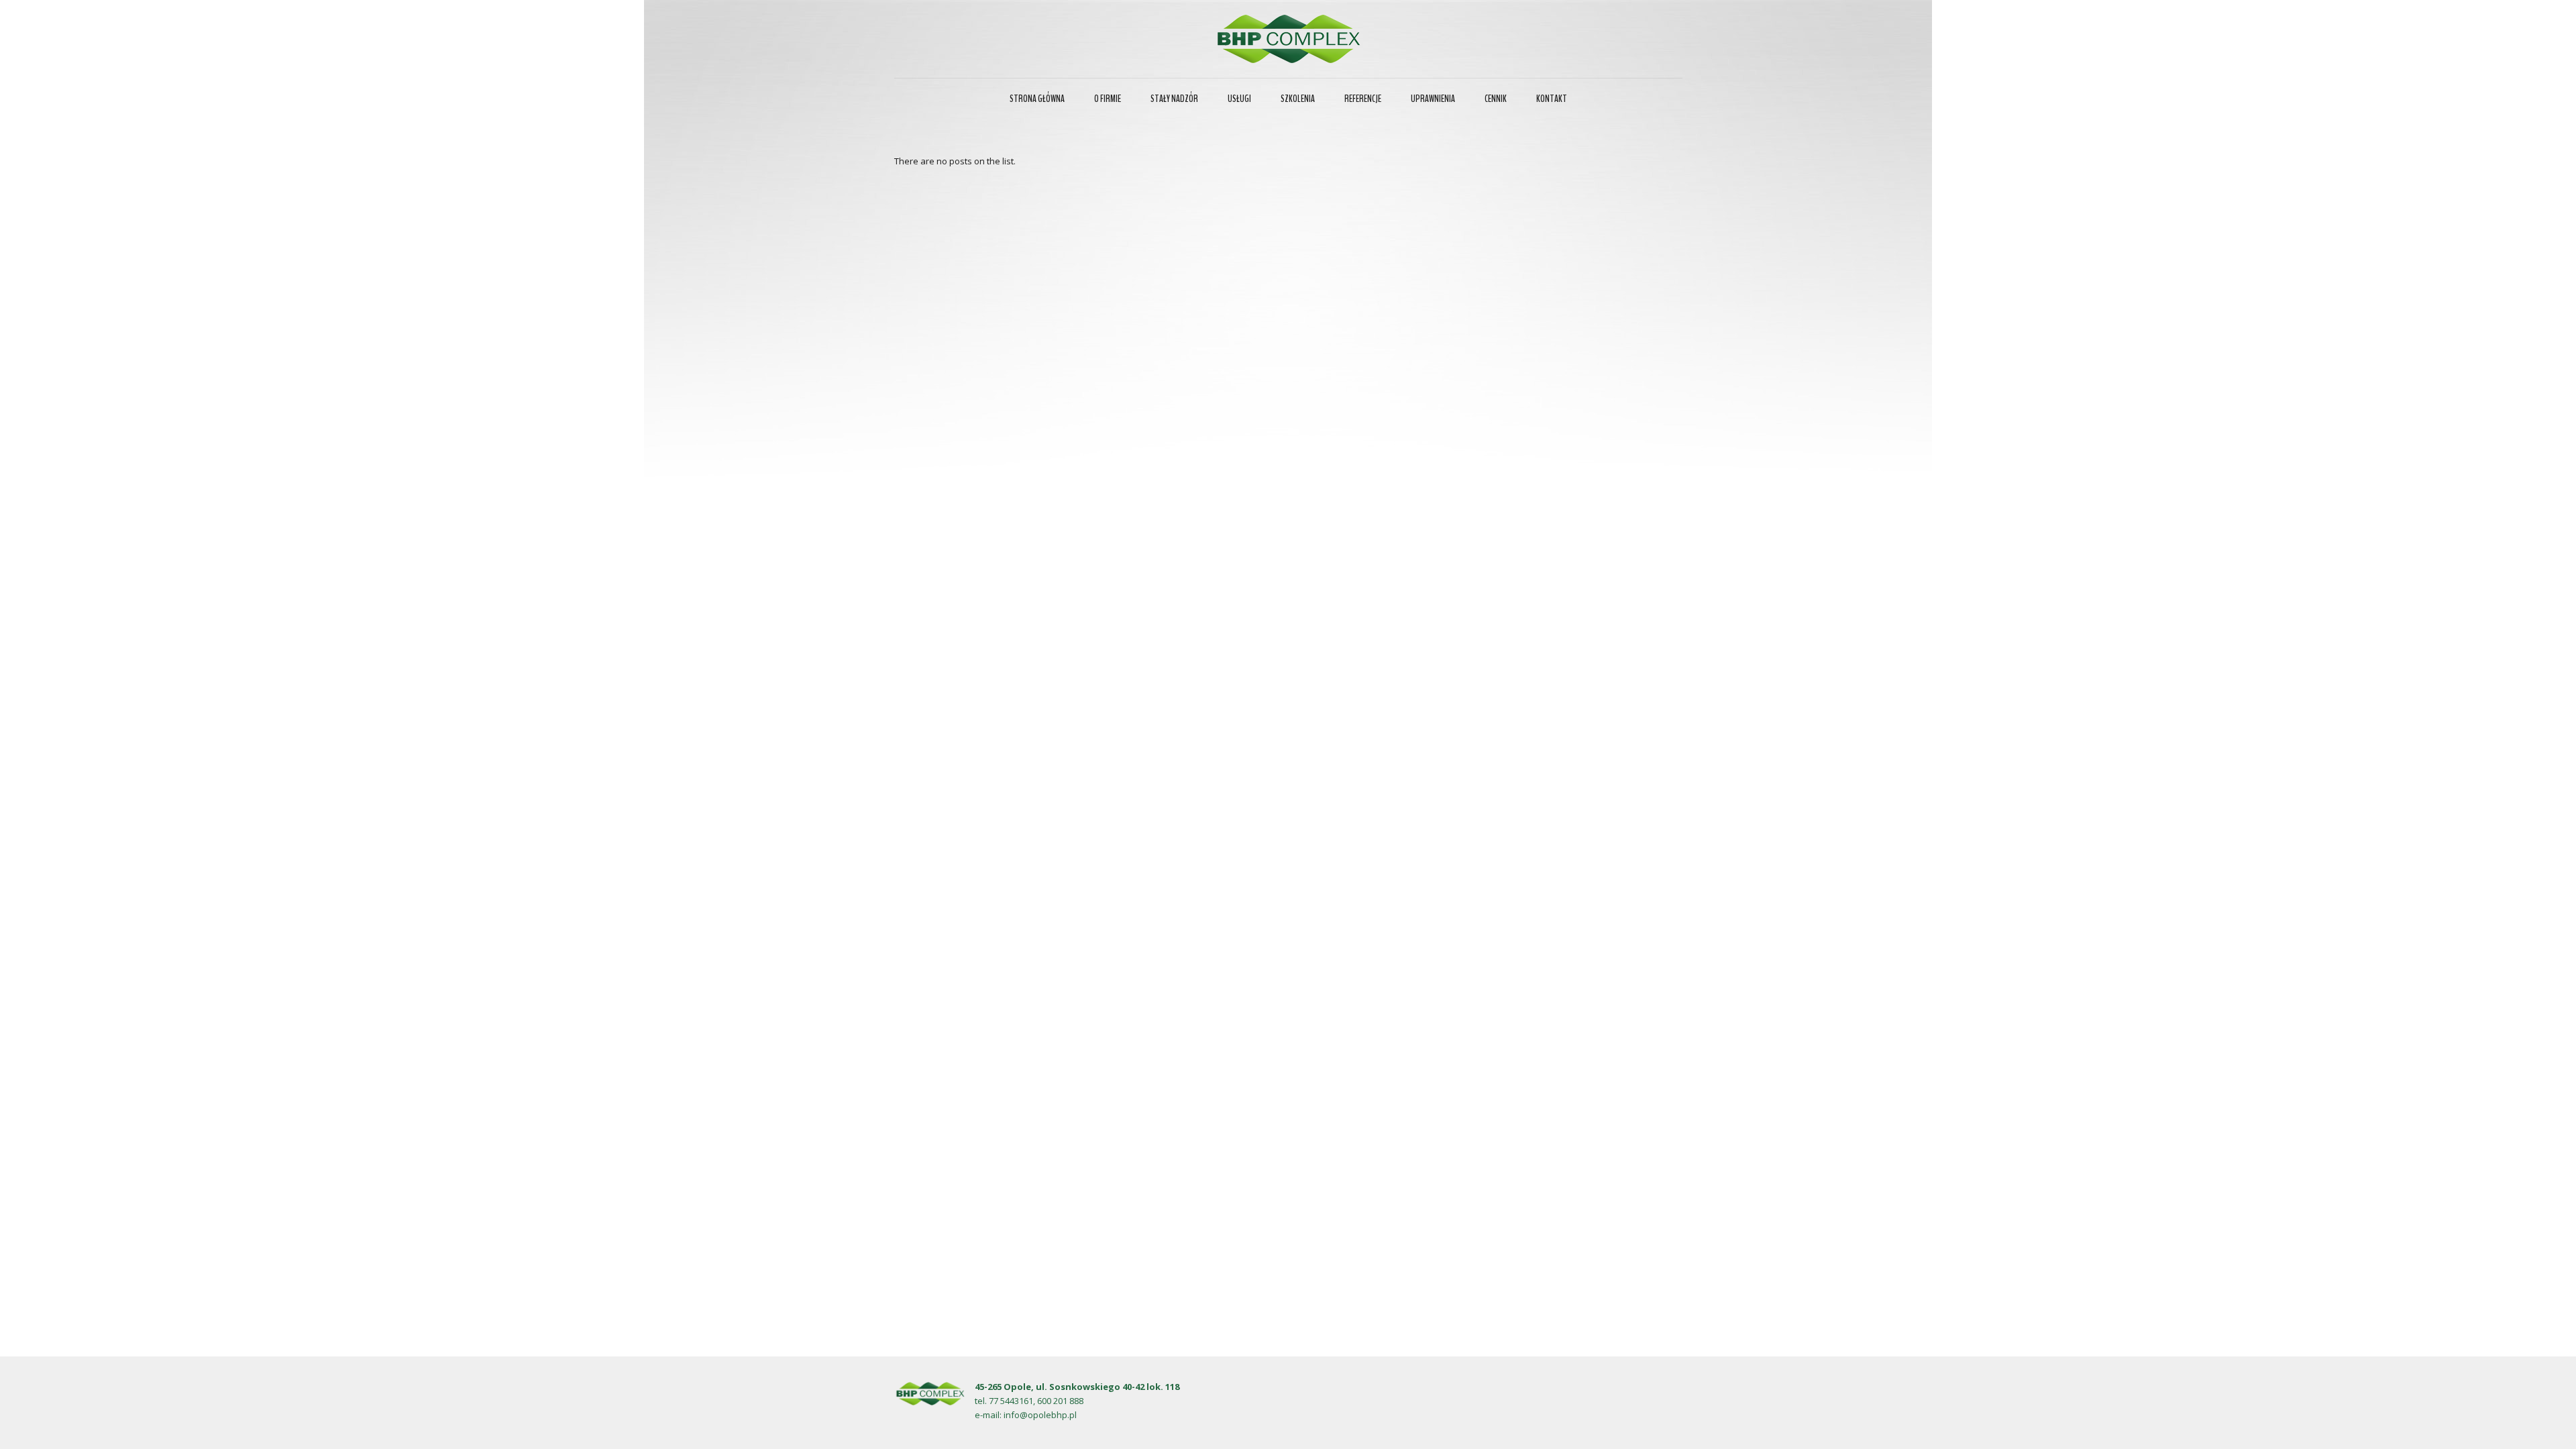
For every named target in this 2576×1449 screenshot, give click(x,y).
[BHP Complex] (1288, 39)
